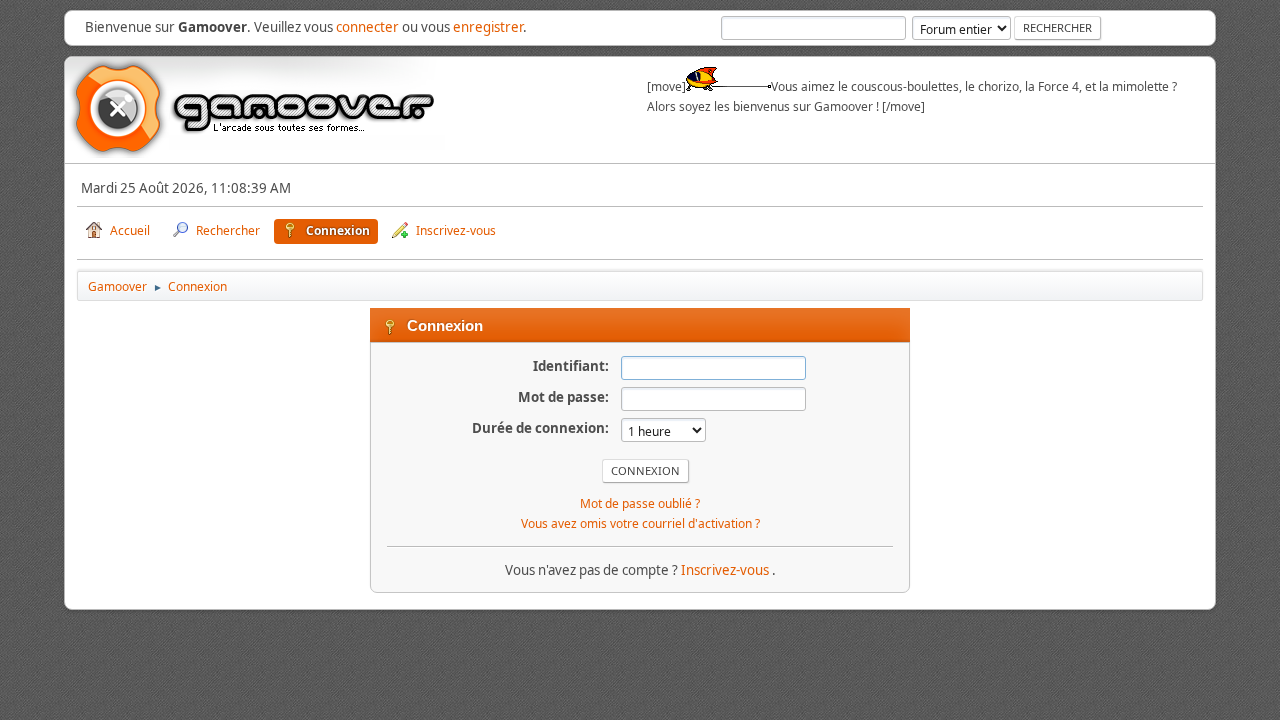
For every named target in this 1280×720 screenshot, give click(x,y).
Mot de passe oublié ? (640, 503)
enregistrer (488, 27)
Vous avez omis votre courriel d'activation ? (640, 523)
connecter (367, 27)
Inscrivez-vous (726, 570)
